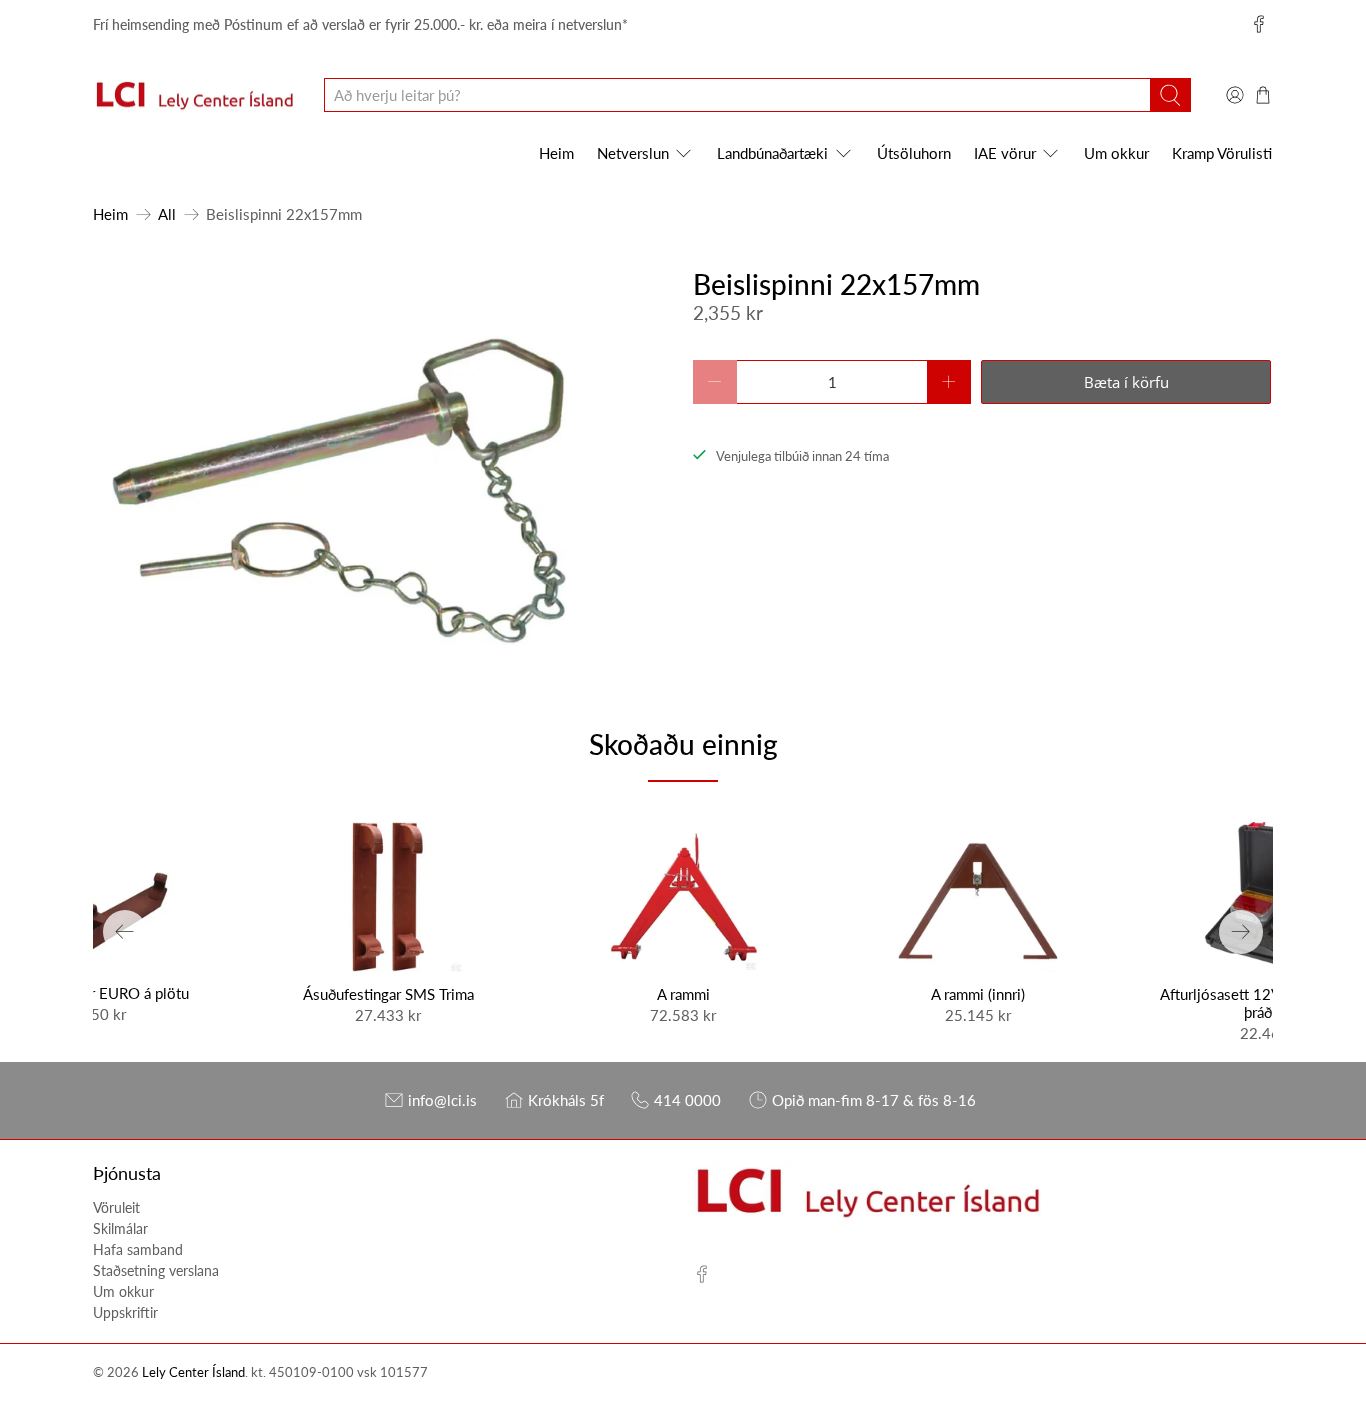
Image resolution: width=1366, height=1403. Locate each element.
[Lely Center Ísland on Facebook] (1259, 24)
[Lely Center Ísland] (194, 96)
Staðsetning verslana (156, 1270)
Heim (556, 153)
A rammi (683, 994)
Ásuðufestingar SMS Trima (388, 994)
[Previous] (125, 932)
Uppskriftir (125, 1312)
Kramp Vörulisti (1222, 153)
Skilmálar (120, 1228)
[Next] (1241, 932)
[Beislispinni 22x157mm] (339, 469)
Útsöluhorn (914, 153)
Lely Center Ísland (193, 1372)
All (167, 214)
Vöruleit (116, 1207)
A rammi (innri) (978, 994)
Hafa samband (138, 1249)
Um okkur (1116, 153)
